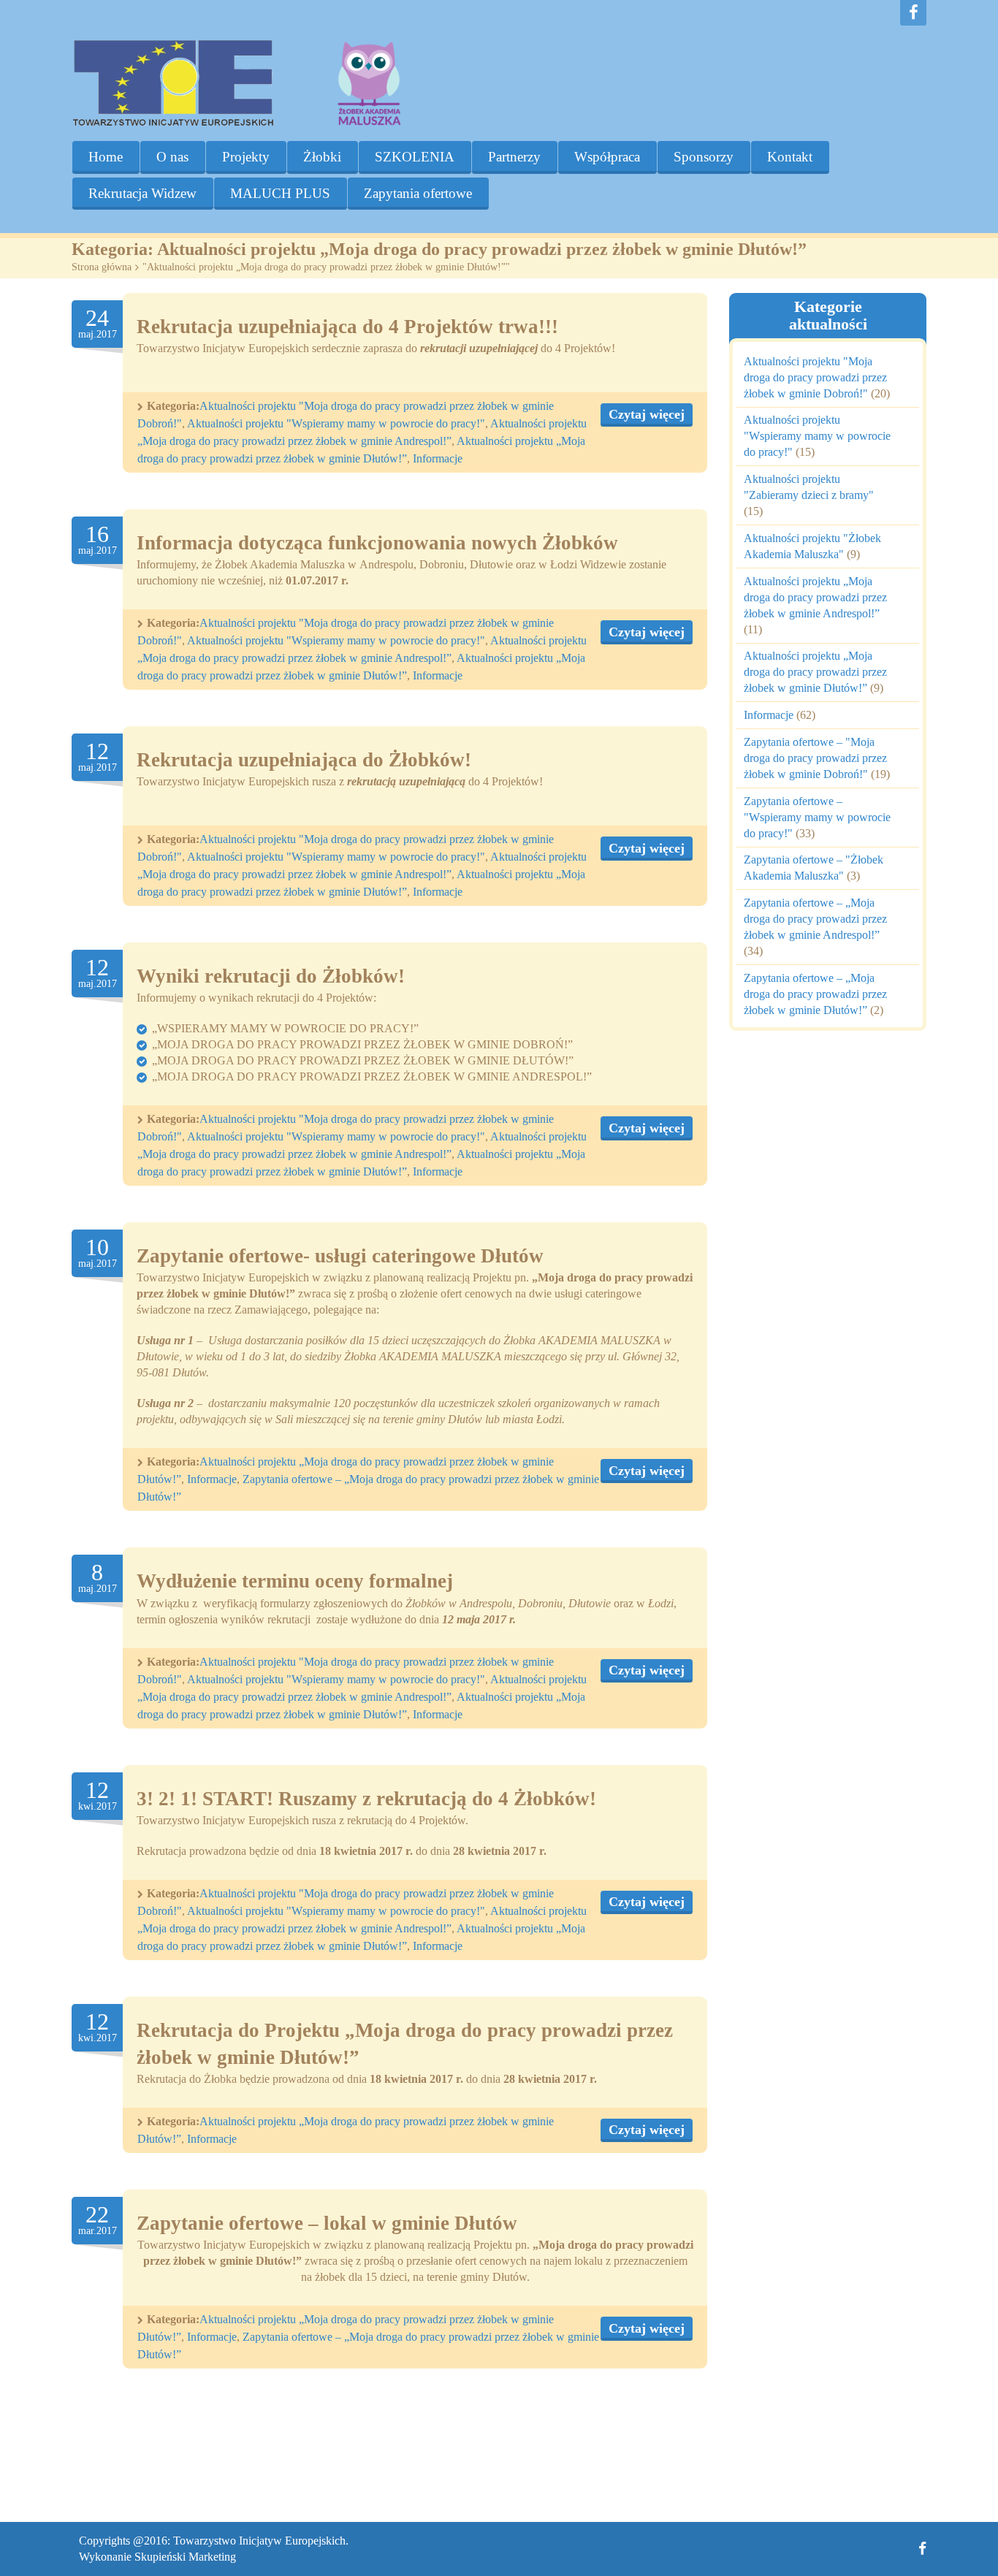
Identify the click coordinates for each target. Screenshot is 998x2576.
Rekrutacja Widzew (142, 193)
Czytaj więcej (647, 414)
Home (106, 157)
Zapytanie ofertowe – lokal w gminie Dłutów (327, 2223)
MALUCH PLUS (280, 193)
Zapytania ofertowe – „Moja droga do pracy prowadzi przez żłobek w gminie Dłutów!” (815, 994)
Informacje (438, 458)
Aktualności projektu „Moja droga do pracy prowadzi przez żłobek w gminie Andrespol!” (815, 597)
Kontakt (790, 157)
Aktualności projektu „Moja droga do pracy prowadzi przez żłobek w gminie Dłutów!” (815, 672)
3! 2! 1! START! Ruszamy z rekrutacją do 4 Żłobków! (366, 1799)
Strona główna (102, 267)
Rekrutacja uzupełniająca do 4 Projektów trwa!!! (347, 327)
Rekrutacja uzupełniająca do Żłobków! (304, 760)
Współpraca (607, 157)
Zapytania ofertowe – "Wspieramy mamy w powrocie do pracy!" (817, 817)
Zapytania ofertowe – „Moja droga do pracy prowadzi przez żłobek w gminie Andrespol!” (815, 919)
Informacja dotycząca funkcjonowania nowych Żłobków (377, 543)
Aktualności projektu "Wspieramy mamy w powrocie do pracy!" (336, 423)
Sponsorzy (704, 157)
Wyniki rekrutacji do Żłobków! (271, 976)
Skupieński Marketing (185, 2557)
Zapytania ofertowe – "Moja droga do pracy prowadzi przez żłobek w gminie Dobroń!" (815, 758)
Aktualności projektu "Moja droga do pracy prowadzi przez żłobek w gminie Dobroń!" (815, 377)
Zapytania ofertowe (418, 193)
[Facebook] (913, 13)
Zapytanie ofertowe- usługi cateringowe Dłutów (340, 1256)
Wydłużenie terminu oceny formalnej (295, 1581)
